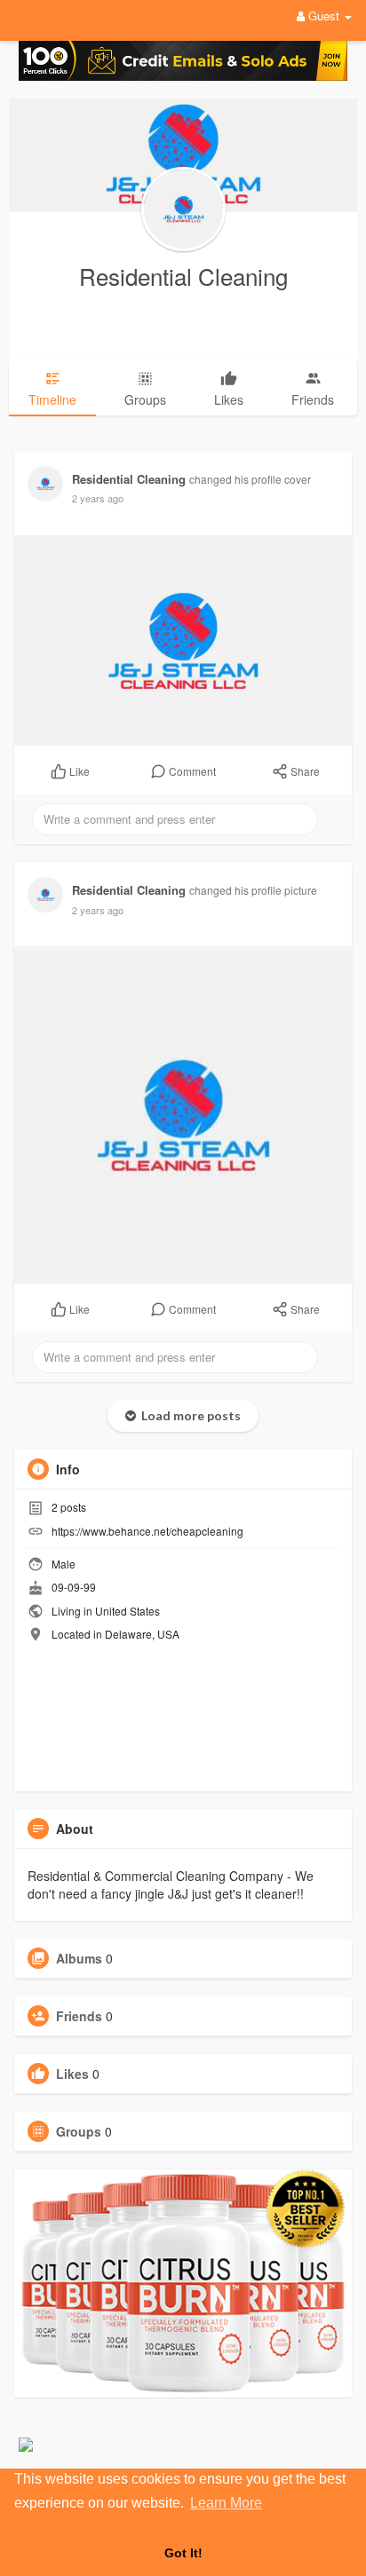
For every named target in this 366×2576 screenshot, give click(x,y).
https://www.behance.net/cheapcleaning (147, 1531)
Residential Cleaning (183, 276)
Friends (79, 2016)
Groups (79, 2131)
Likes (72, 2074)
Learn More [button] (226, 2503)
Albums (79, 1958)
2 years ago (98, 498)
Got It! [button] (183, 2553)
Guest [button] (324, 16)
